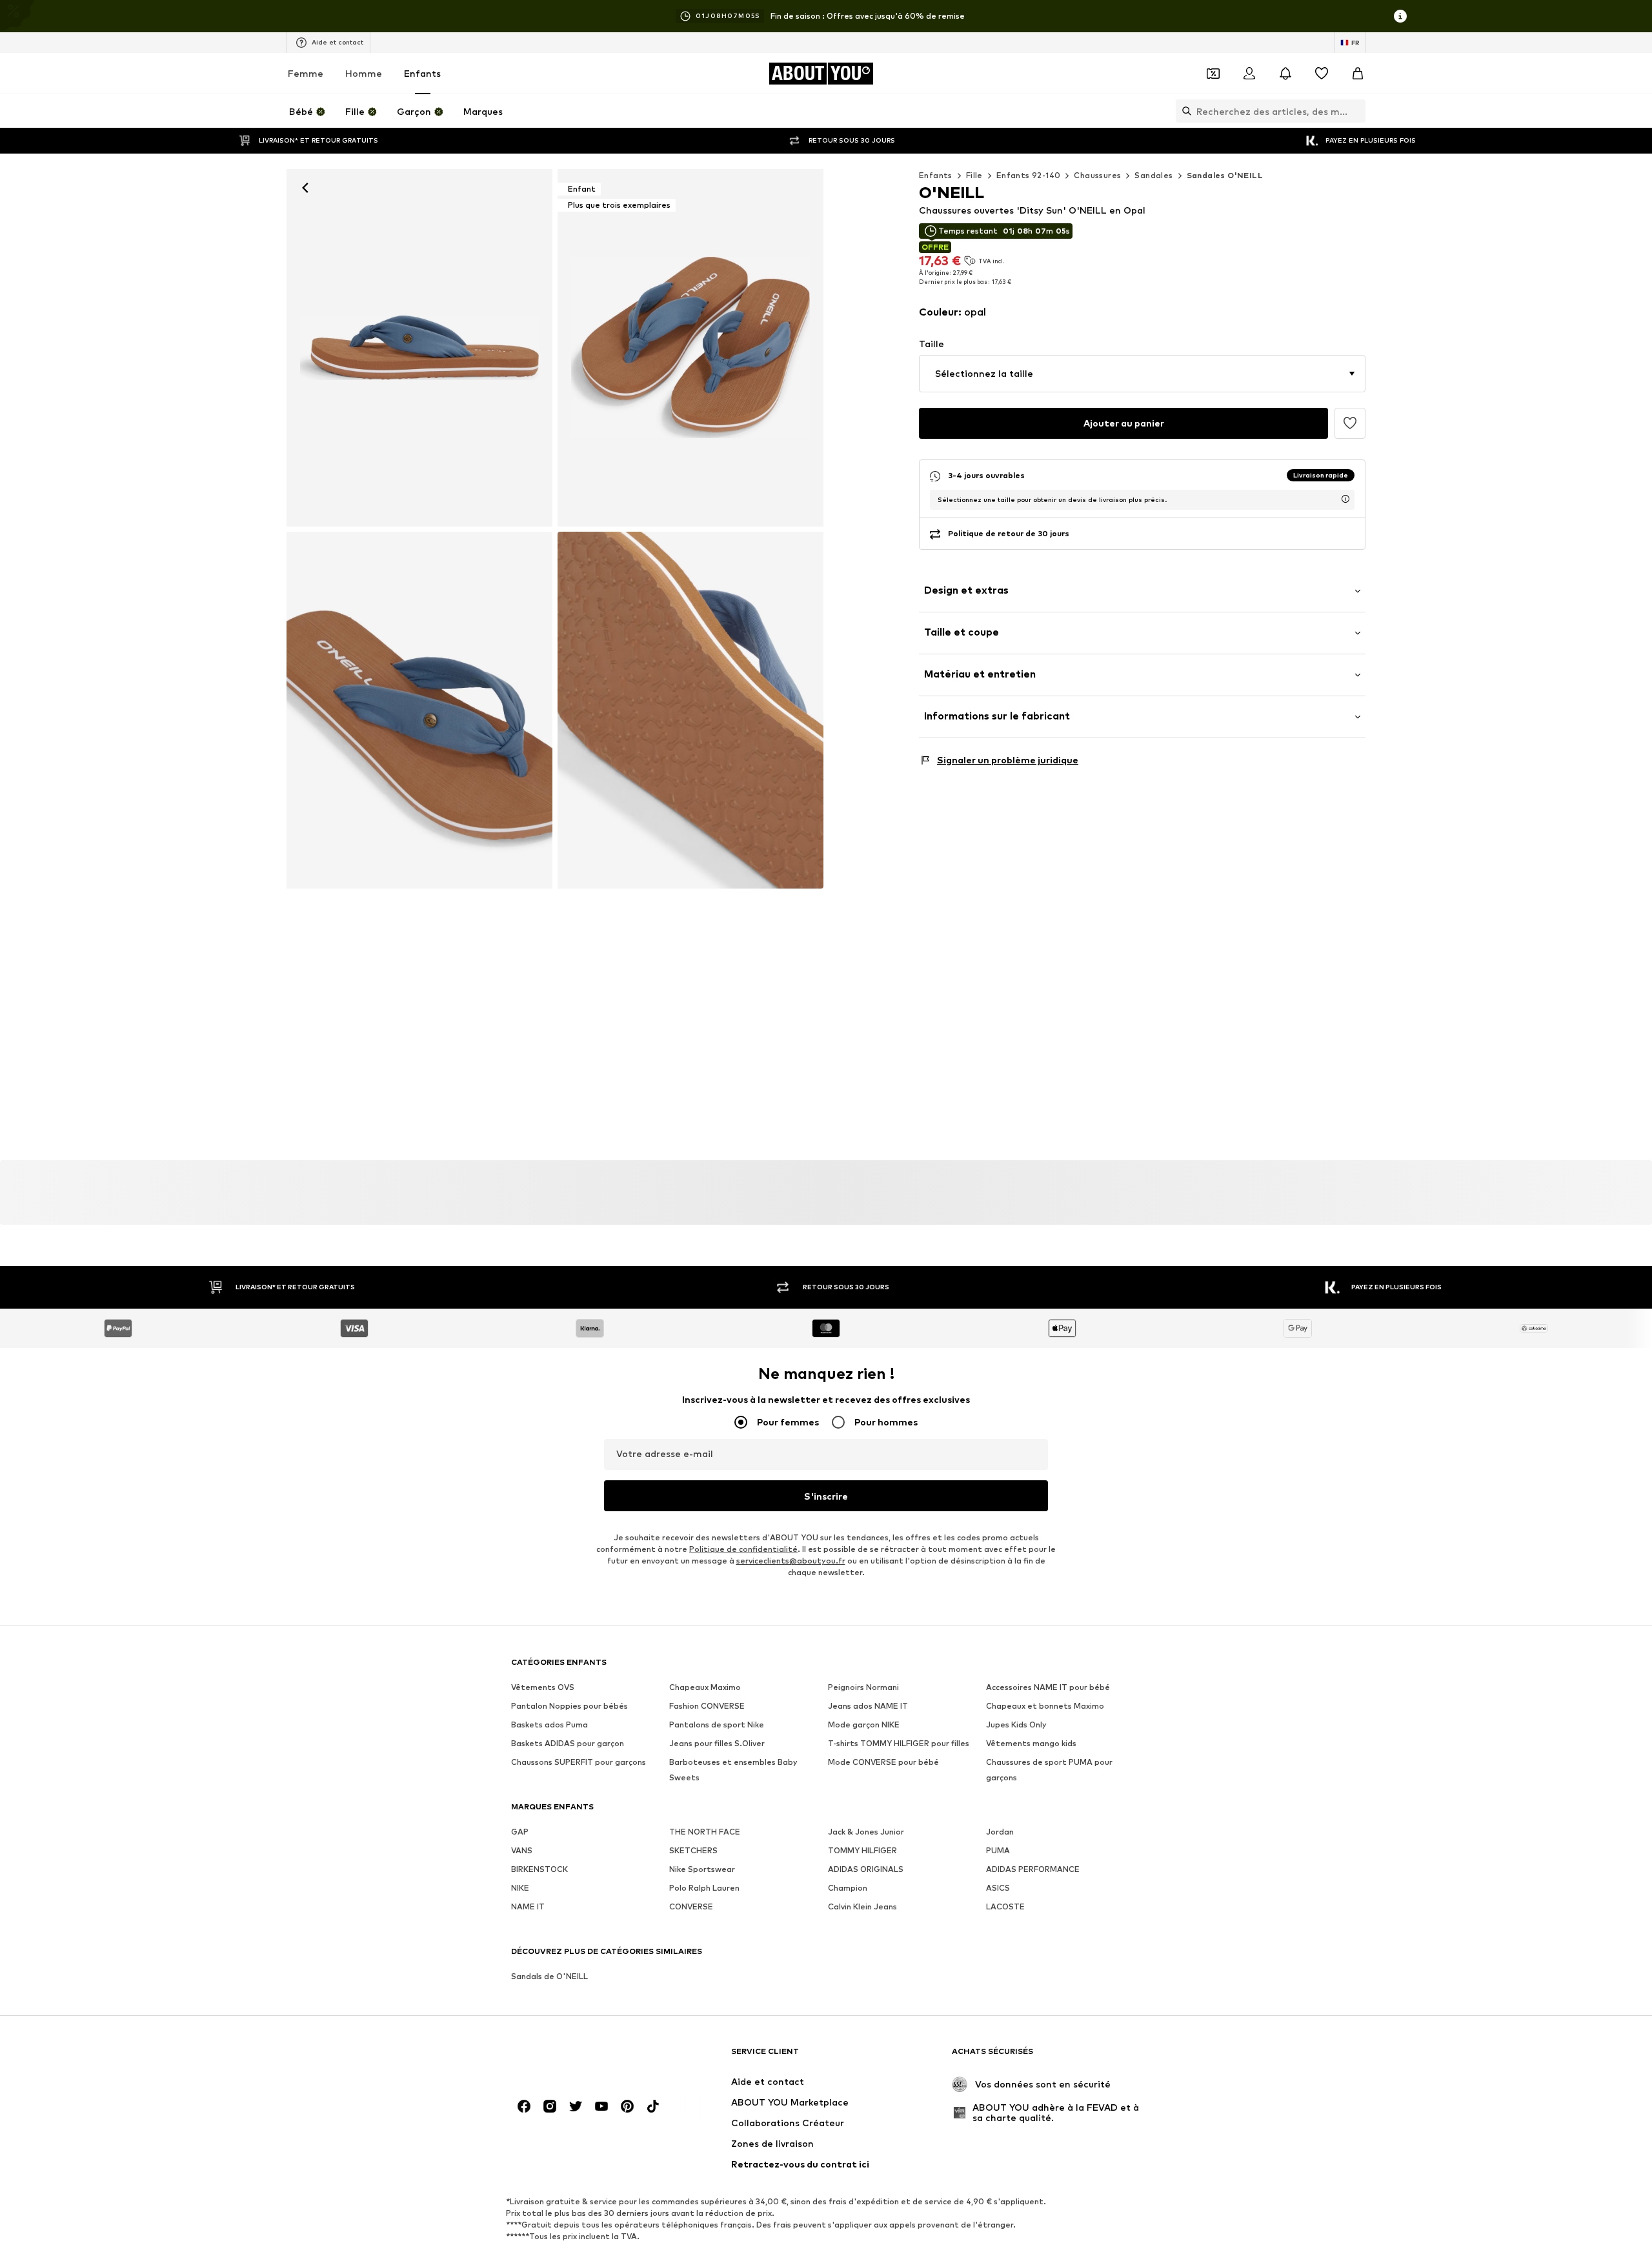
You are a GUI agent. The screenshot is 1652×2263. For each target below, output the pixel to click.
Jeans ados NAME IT (868, 1706)
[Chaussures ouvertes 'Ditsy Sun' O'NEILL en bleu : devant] (419, 348)
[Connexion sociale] (524, 2107)
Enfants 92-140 (1029, 175)
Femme (306, 73)
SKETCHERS (693, 1851)
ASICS (998, 1888)
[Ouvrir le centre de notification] (1285, 74)
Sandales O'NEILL (1225, 175)
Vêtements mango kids (1031, 1744)
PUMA (998, 1851)
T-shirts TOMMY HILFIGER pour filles (899, 1744)
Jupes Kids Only (1016, 1725)
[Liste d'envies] (1322, 74)
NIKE (520, 1888)
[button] (1142, 374)
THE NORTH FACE (705, 1832)
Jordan (1000, 1832)
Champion (848, 1888)
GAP (520, 1832)
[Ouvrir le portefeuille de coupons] (1213, 74)
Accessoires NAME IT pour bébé (1048, 1688)
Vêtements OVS (543, 1688)
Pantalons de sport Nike (717, 1725)
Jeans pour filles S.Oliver (717, 1744)
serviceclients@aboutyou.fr (791, 1561)
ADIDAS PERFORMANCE (1033, 1870)
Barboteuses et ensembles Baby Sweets (733, 1770)
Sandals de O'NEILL (549, 1977)
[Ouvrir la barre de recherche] (1184, 111)
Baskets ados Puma (549, 1725)
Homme (364, 73)
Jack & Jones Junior (866, 1832)
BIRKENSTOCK (539, 1870)
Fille (974, 175)
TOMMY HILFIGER (862, 1851)
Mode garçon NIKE (864, 1725)
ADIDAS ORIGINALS (866, 1870)
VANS (522, 1851)
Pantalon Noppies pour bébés (569, 1706)
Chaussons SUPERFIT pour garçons (579, 1763)
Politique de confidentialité (743, 1550)
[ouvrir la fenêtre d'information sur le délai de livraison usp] (1345, 499)
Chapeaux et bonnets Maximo (1045, 1706)
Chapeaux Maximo (705, 1688)
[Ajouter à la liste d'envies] (1350, 423)
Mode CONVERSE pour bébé (883, 1763)
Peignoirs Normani (863, 1688)
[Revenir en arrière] (305, 188)
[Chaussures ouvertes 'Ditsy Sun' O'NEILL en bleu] (419, 710)
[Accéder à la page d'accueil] (581, 2057)
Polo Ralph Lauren (704, 1888)
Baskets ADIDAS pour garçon (568, 1744)
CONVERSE (691, 1907)
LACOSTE (1005, 1907)
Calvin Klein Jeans (862, 1907)
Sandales (1153, 175)
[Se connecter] (1249, 74)
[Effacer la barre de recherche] (1356, 111)
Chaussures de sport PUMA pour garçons (1049, 1770)
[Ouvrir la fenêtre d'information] (1400, 16)
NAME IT (528, 1907)
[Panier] (1358, 74)
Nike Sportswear (702, 1870)
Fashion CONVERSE (707, 1706)
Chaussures (1097, 175)
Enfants (422, 73)
